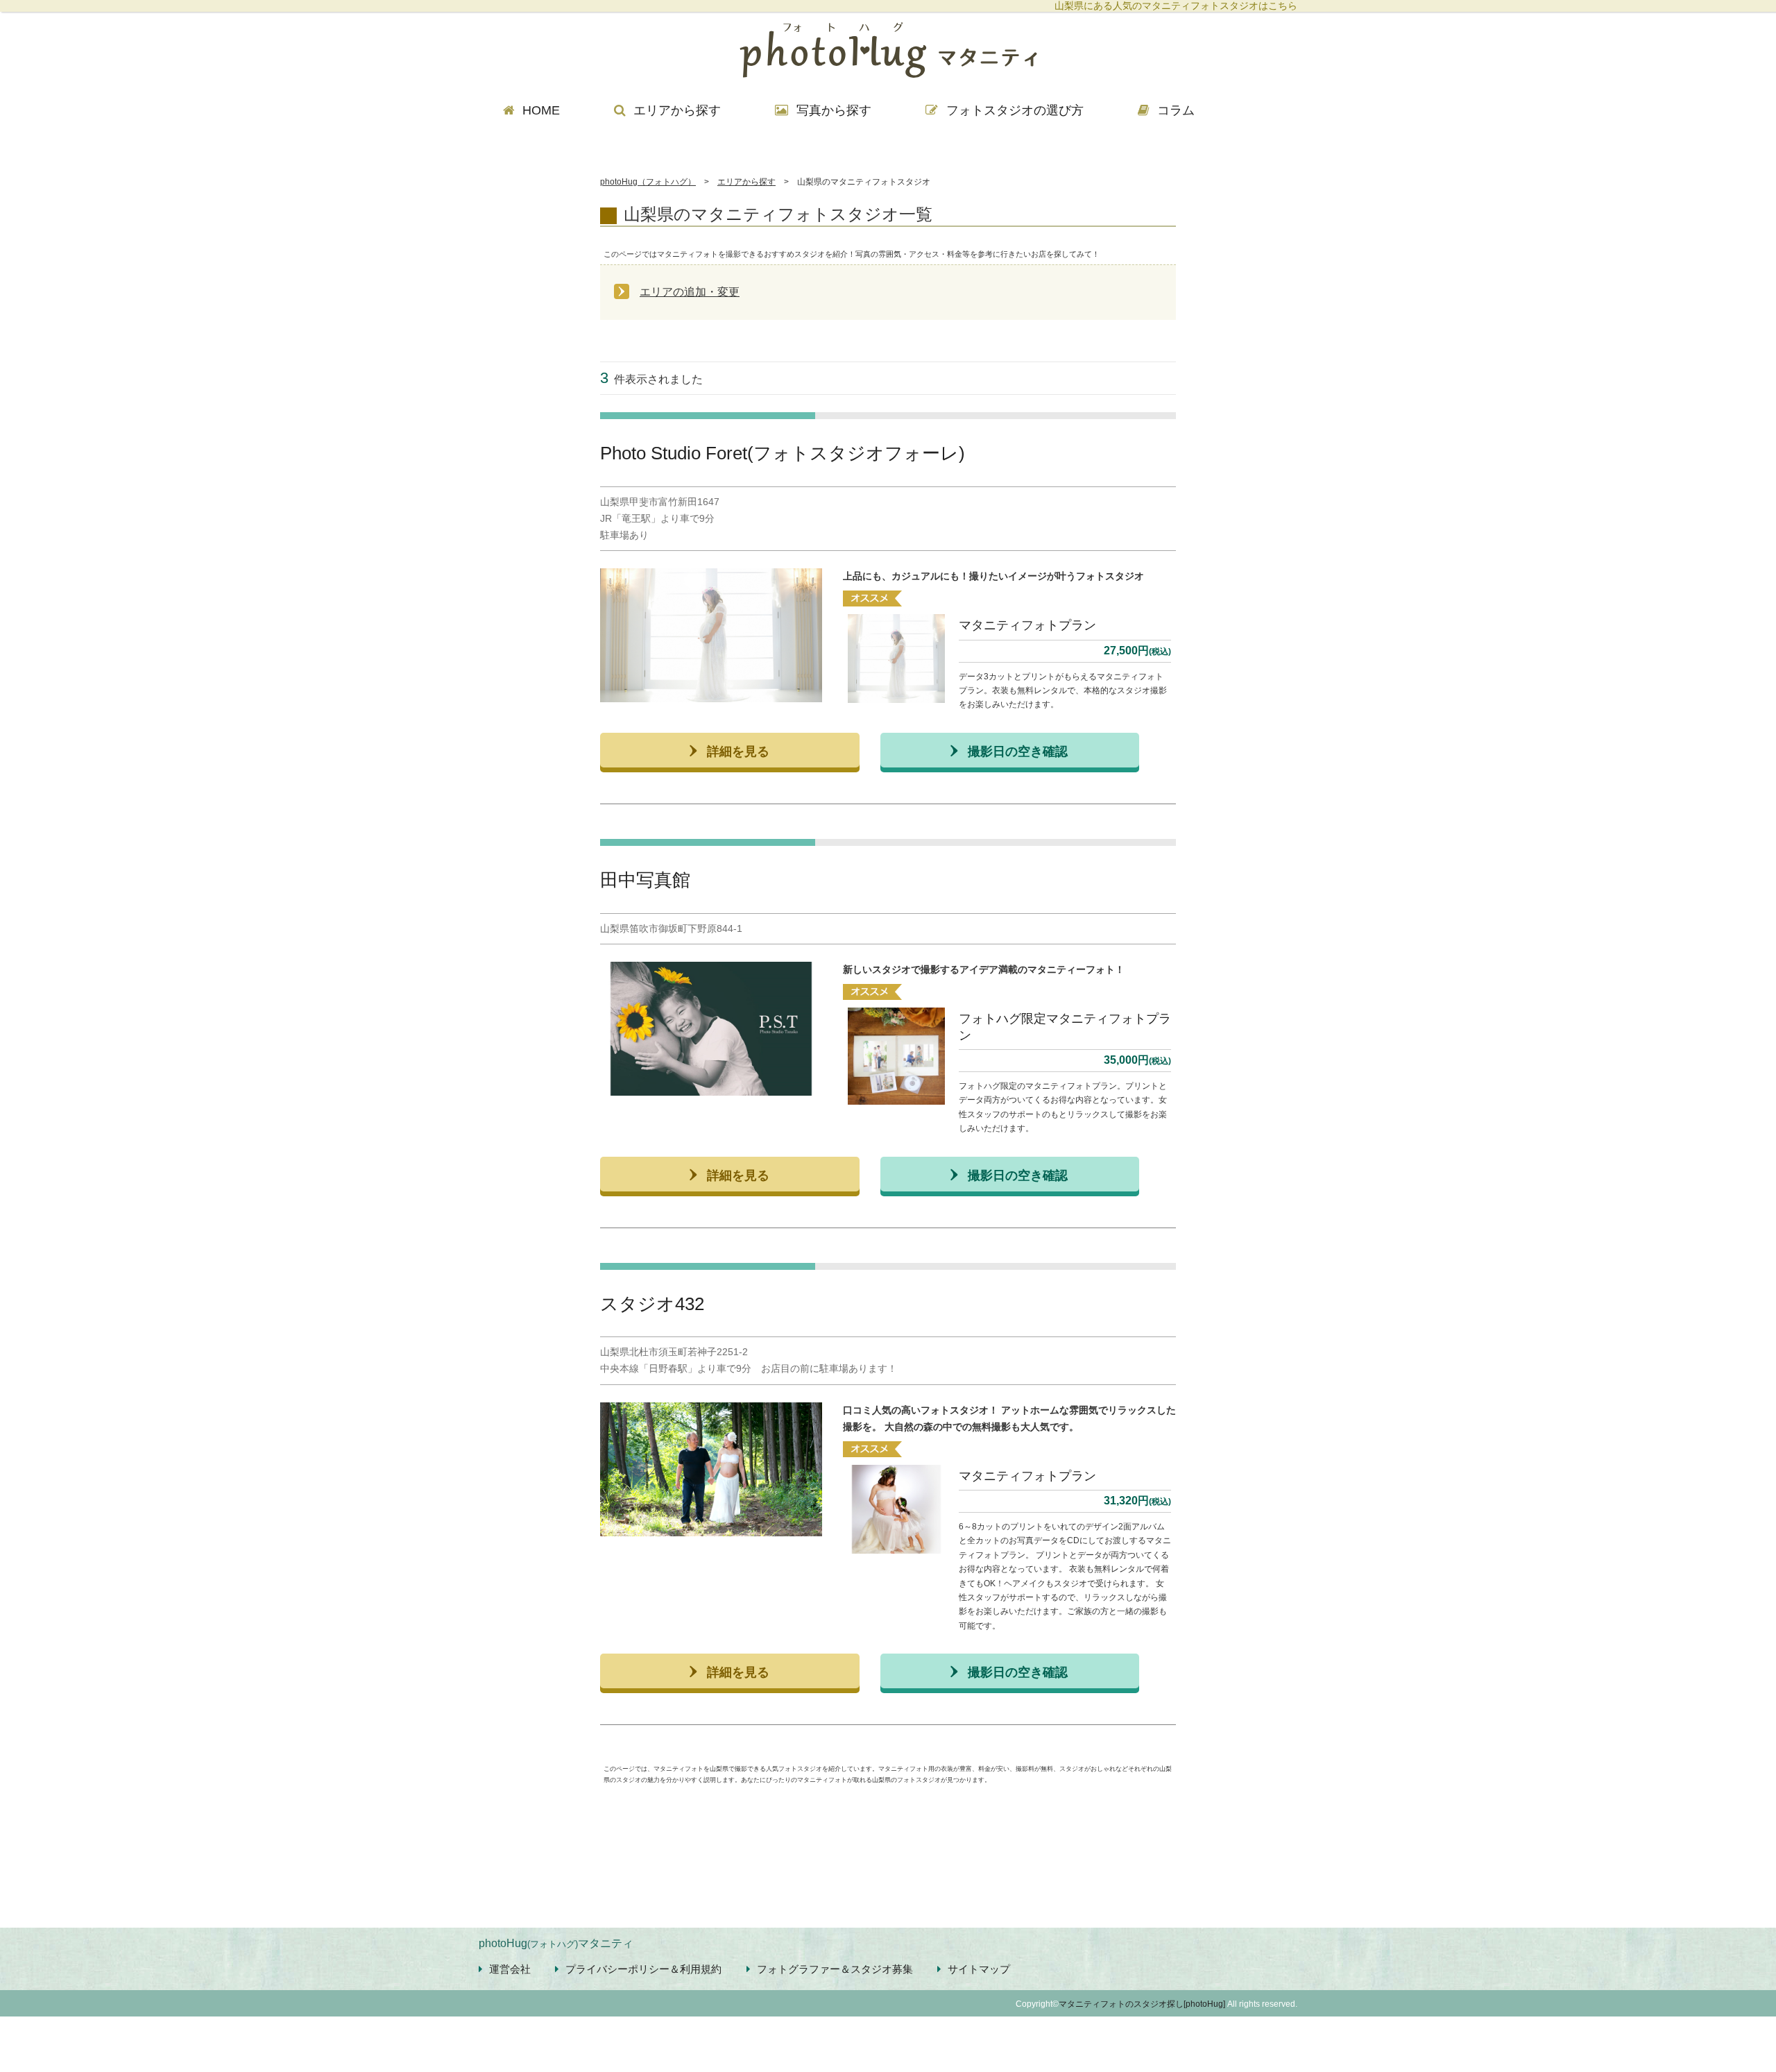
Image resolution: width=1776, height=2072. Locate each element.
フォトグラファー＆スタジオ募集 (835, 1969)
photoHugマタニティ (556, 1943)
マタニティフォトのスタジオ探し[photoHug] (1142, 2004)
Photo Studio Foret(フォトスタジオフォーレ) (783, 453)
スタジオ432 (652, 1304)
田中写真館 (645, 880)
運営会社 (510, 1969)
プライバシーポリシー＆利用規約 (643, 1969)
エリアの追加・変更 (690, 292)
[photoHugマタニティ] (888, 52)
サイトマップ (979, 1969)
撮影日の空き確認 (1018, 750)
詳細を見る (738, 750)
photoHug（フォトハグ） (648, 182)
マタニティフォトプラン (1027, 625)
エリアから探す (746, 182)
